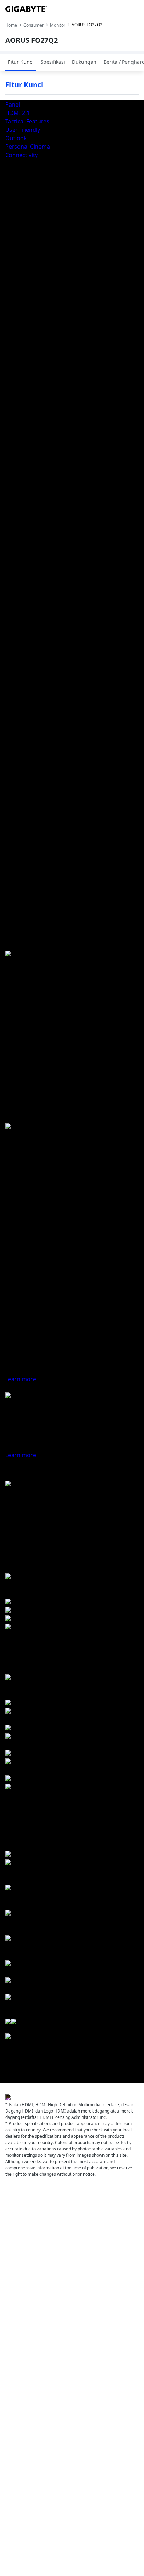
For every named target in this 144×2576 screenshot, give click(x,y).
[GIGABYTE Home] (26, 9)
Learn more (21, 1379)
